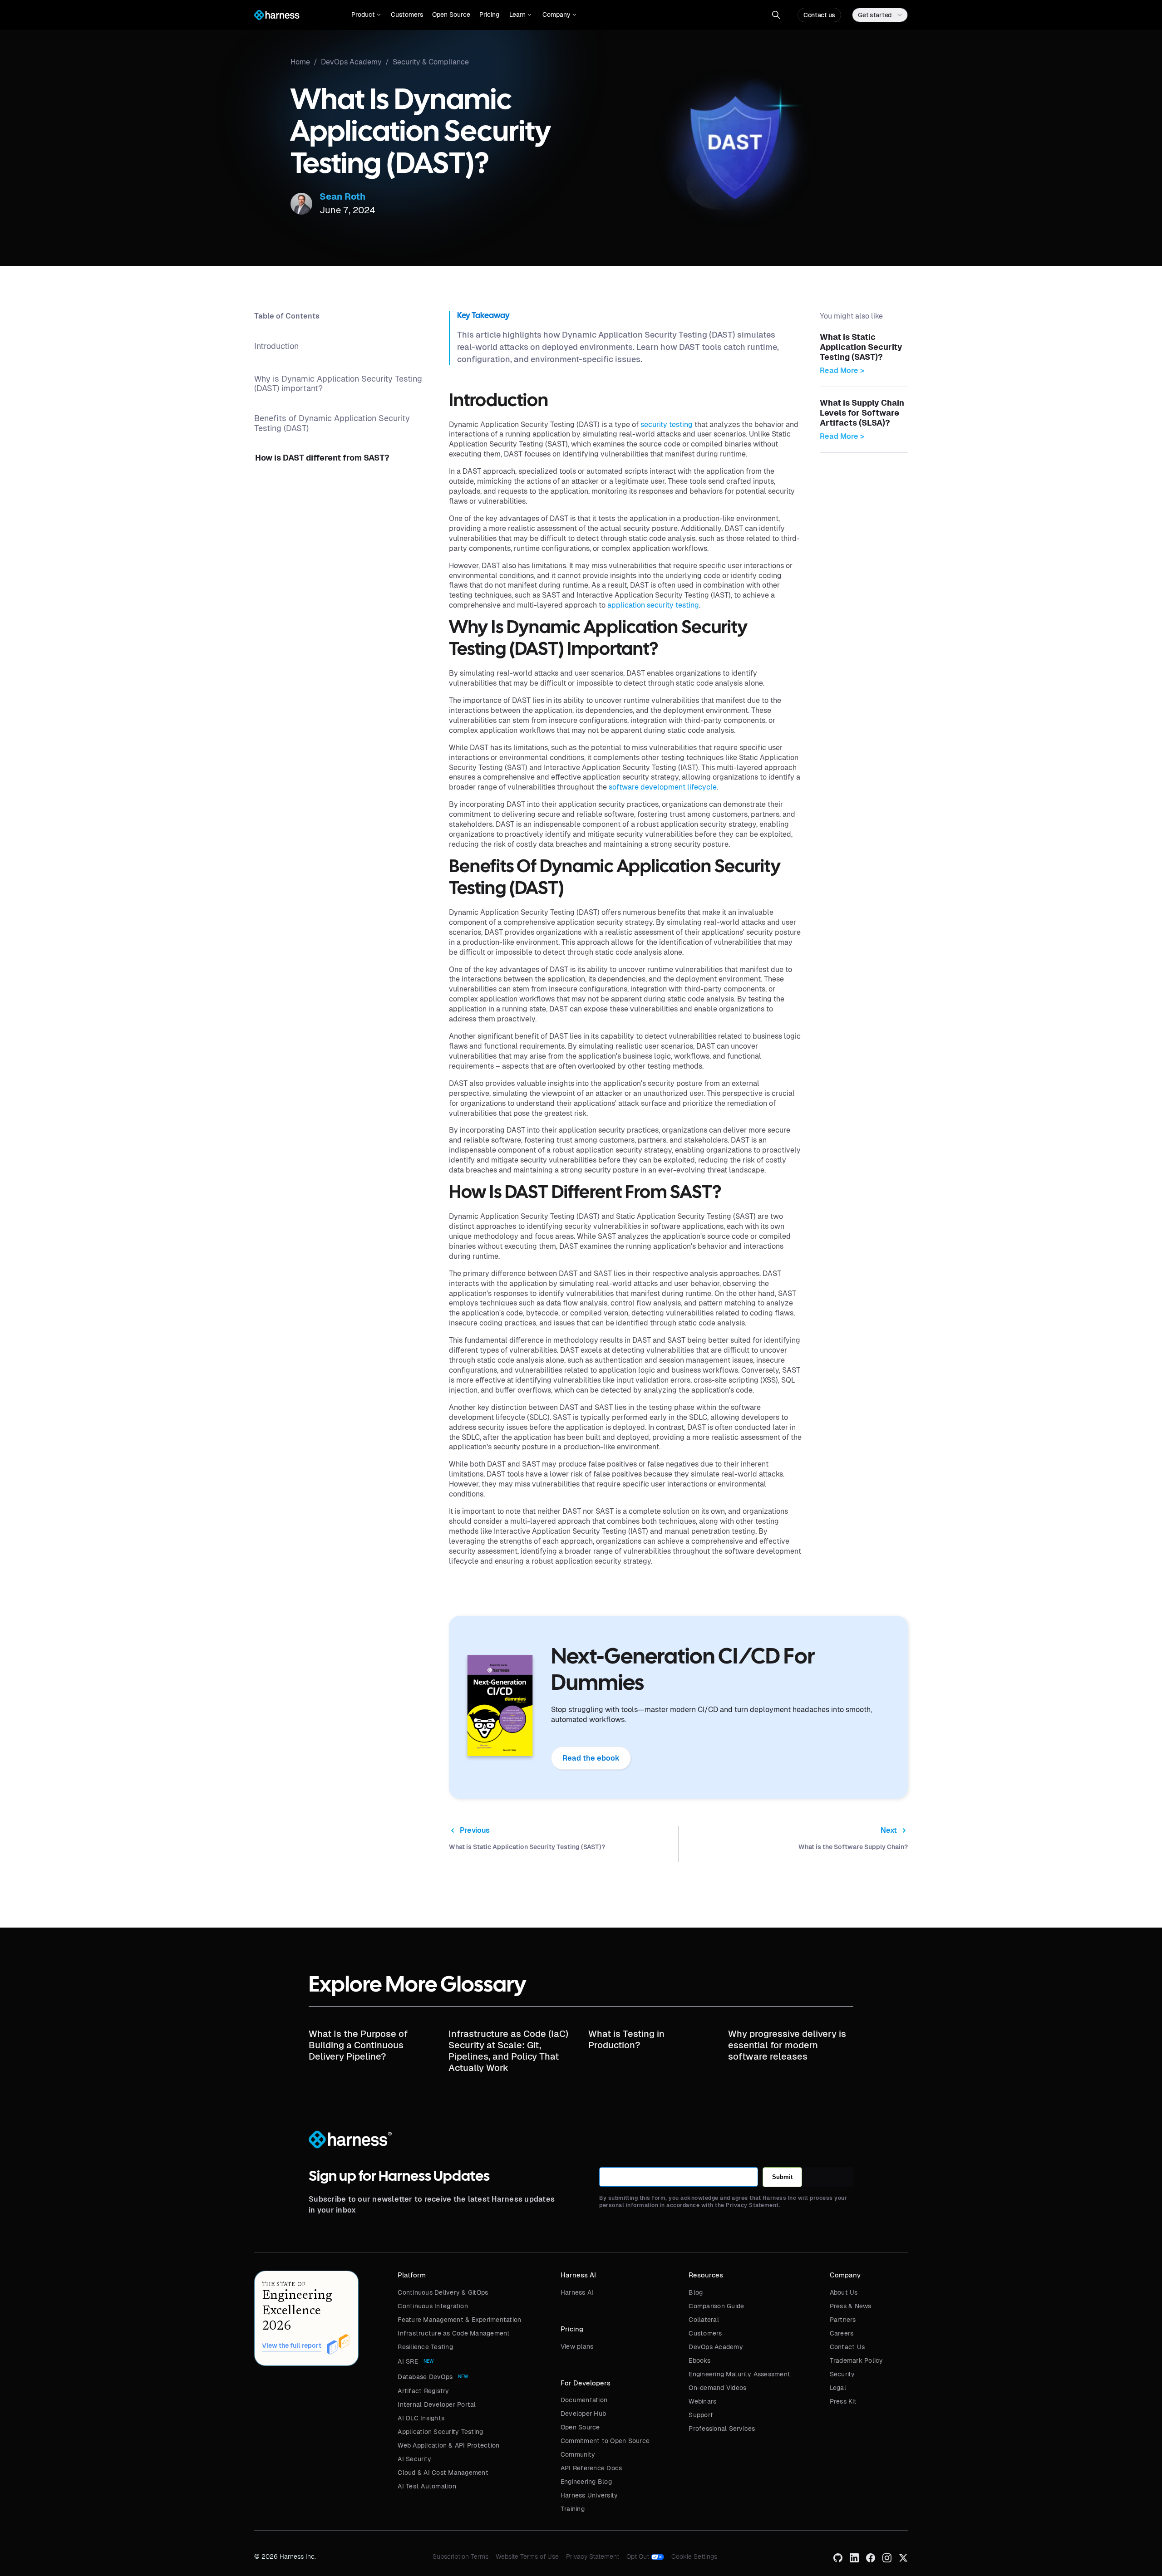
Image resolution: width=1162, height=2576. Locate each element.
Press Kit (843, 2401)
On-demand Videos (717, 2388)
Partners (843, 2320)
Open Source (451, 15)
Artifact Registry (423, 2391)
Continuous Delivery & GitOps (443, 2292)
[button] (366, 15)
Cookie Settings (694, 2556)
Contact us (819, 15)
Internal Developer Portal (437, 2404)
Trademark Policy (857, 2360)
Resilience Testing (425, 2347)
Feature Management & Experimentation (459, 2320)
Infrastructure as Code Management (454, 2333)
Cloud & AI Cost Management (443, 2473)
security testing (667, 424)
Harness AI (577, 2292)
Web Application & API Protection (448, 2445)
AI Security (414, 2459)
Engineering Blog (586, 2482)
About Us (844, 2292)
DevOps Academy (716, 2347)
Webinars (702, 2401)
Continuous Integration (433, 2306)
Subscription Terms (460, 2556)
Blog (696, 2292)
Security (842, 2374)
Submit (782, 2177)
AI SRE (408, 2361)
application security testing (653, 605)
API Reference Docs (591, 2468)
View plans (577, 2346)
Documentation (584, 2400)
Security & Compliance (431, 62)
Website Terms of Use (527, 2556)
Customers (407, 15)
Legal (838, 2388)
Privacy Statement (593, 2556)
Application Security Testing (440, 2432)
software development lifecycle (663, 787)
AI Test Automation (427, 2486)
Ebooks (699, 2360)
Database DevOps (425, 2377)
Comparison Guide (716, 2306)
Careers (842, 2333)
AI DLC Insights (421, 2418)
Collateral (704, 2320)
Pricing (489, 15)
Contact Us (847, 2347)
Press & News (851, 2306)
